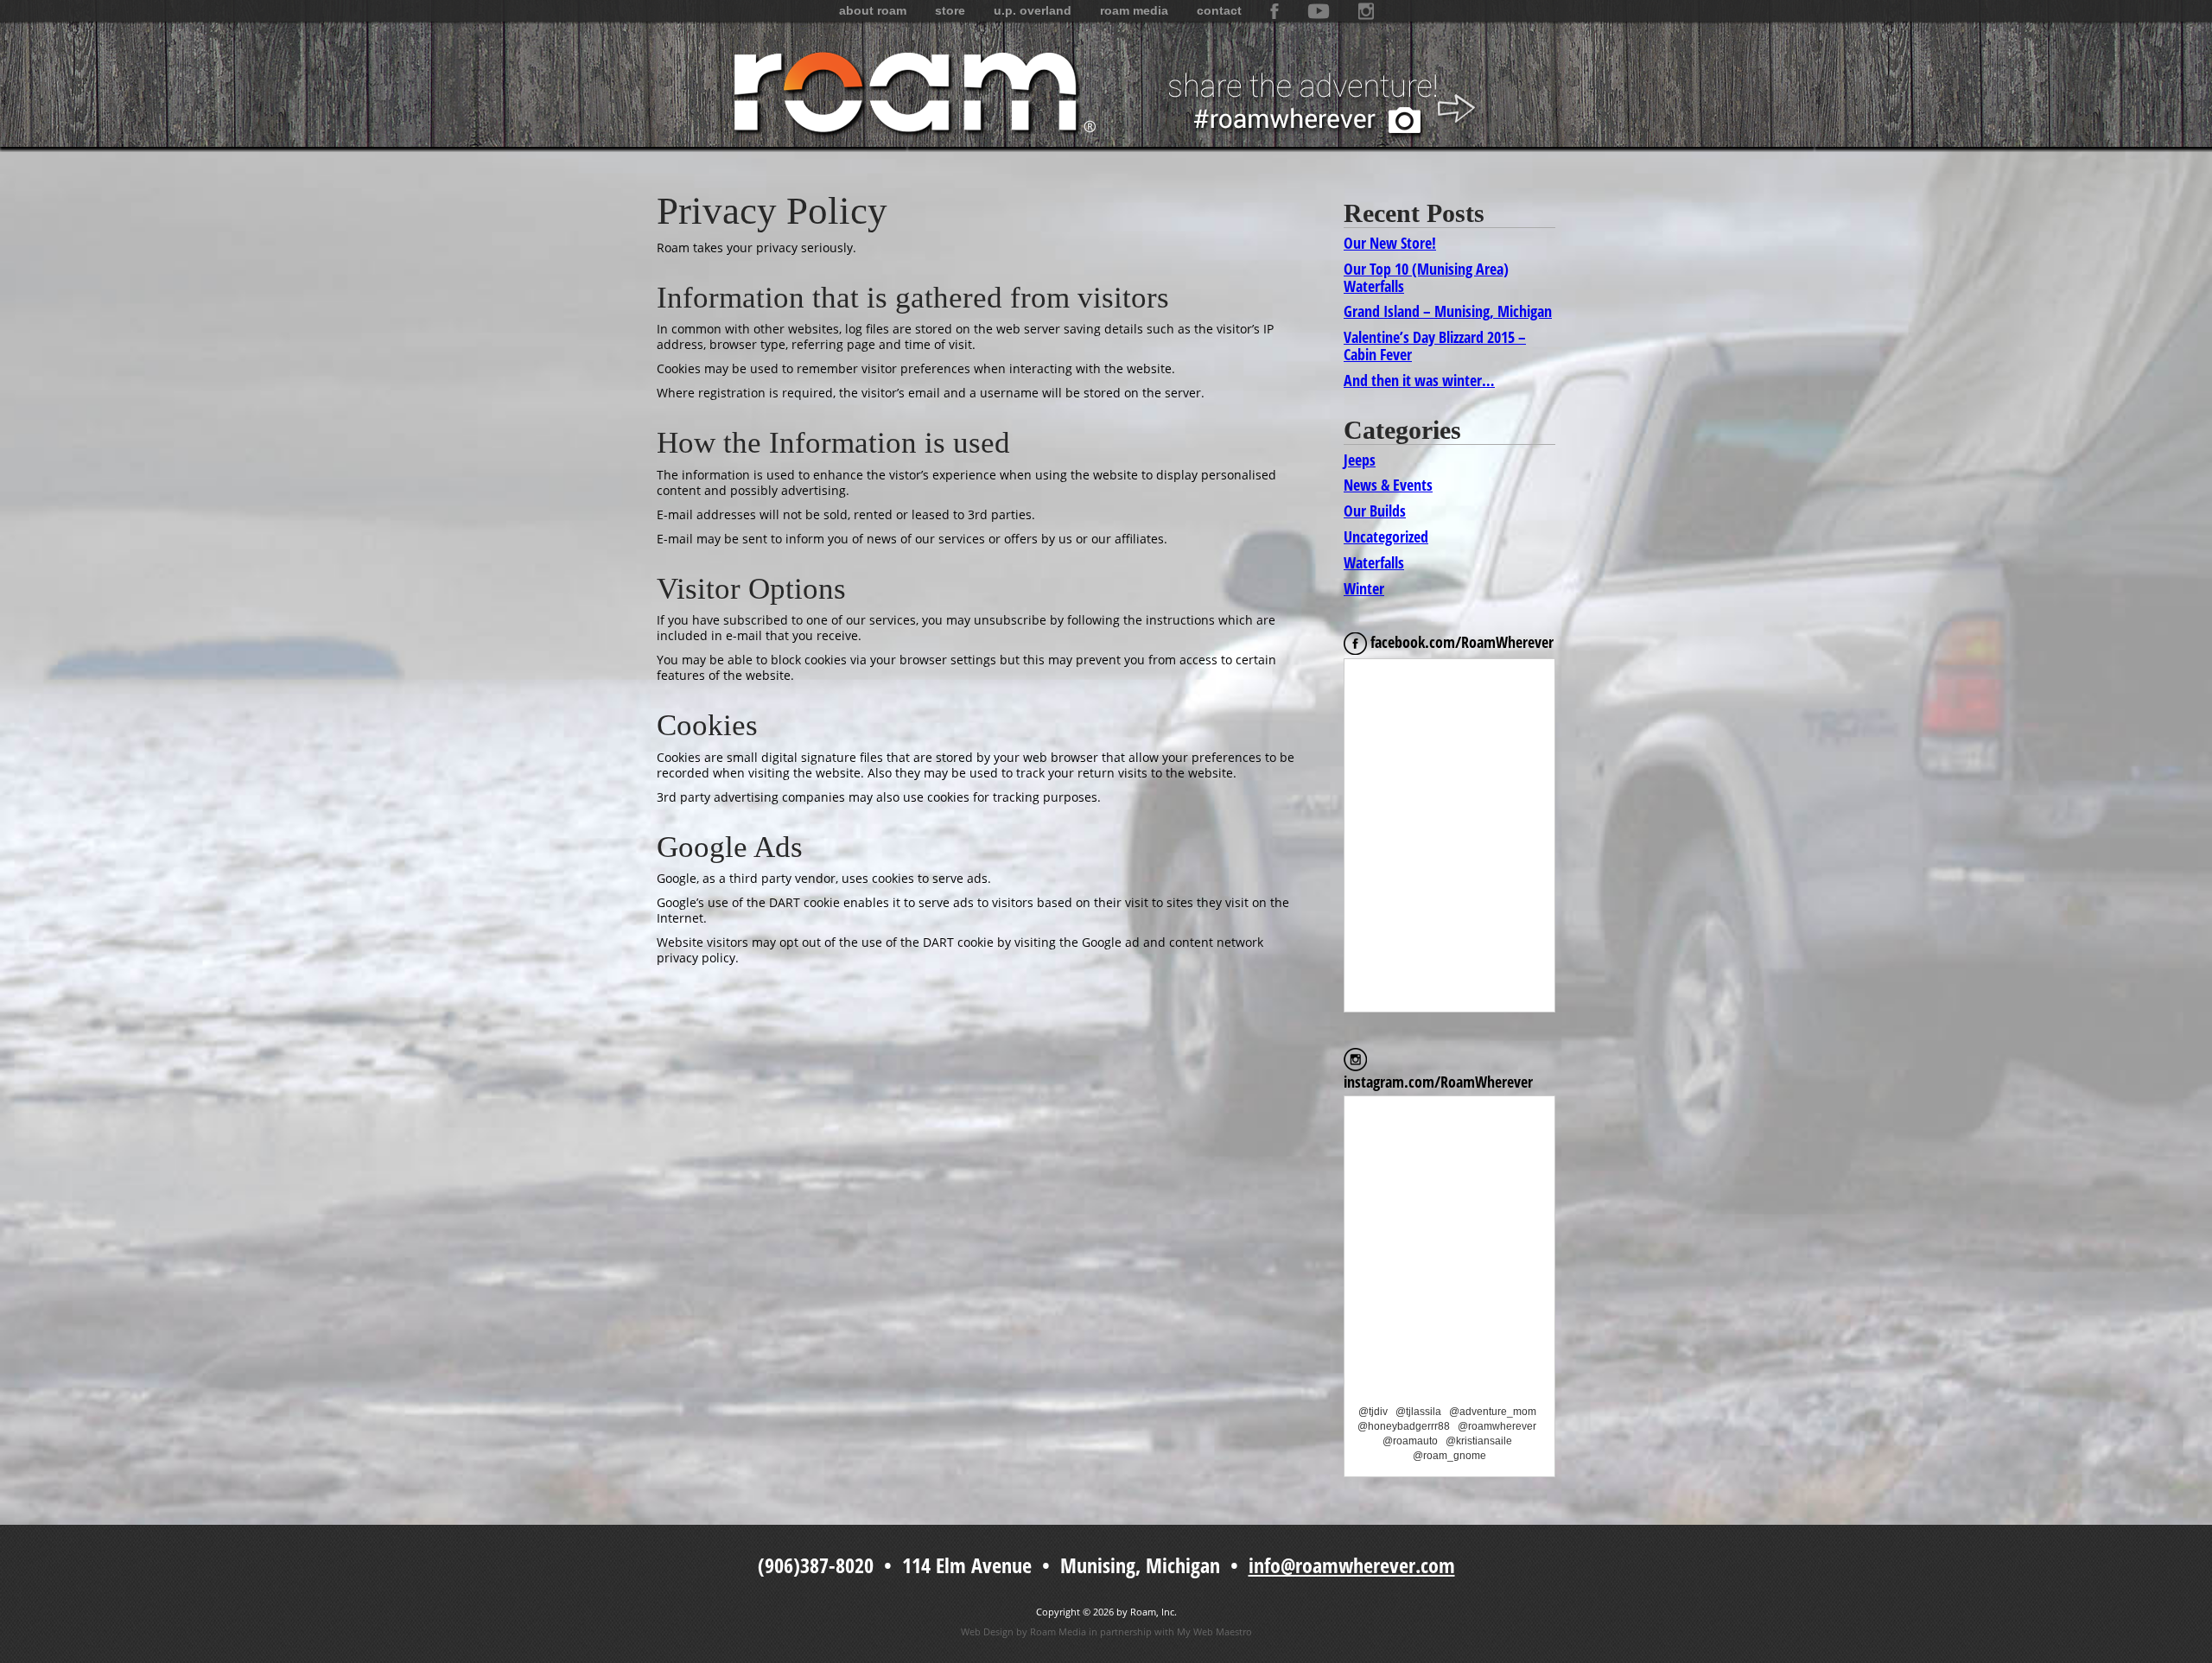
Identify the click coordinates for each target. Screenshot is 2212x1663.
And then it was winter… (1419, 380)
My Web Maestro (1214, 1631)
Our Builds (1375, 511)
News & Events (1388, 485)
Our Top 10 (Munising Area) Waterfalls (1426, 277)
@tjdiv (1373, 1412)
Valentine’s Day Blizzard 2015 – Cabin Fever (1435, 346)
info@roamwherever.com (1352, 1565)
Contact (1219, 10)
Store (950, 10)
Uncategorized (1386, 536)
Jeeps (1360, 460)
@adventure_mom (1493, 1412)
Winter (1364, 588)
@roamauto (1410, 1441)
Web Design (987, 1631)
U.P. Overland (1033, 10)
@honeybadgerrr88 (1404, 1426)
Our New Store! (1390, 243)
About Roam (873, 10)
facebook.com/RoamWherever (1460, 642)
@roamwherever (1497, 1426)
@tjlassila (1418, 1412)
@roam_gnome (1449, 1456)
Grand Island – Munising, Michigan (1448, 311)
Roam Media (1134, 10)
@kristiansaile (1479, 1441)
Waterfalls (1374, 562)
